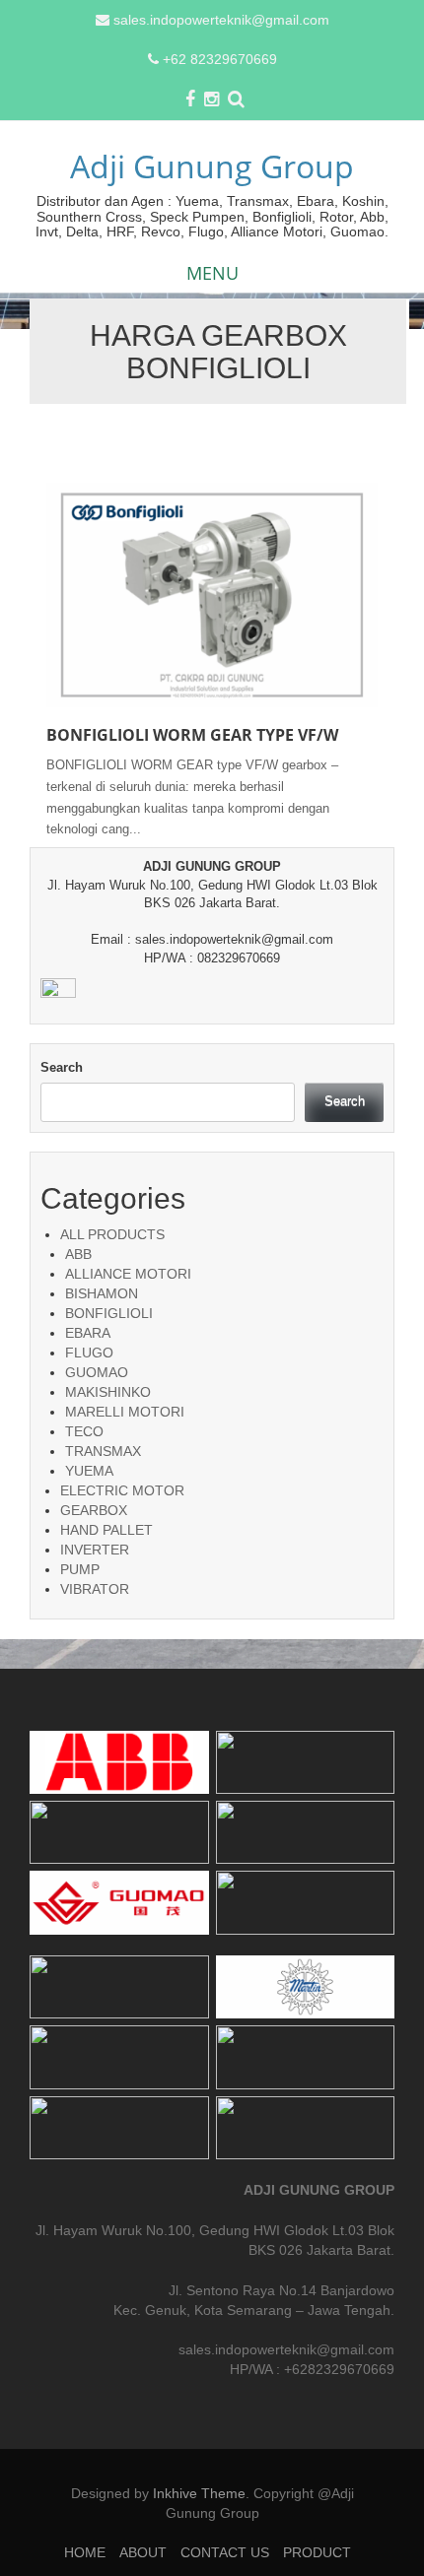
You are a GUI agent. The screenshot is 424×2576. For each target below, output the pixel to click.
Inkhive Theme (199, 2493)
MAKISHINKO (108, 1392)
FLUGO (89, 1353)
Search (62, 1067)
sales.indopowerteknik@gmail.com (221, 20)
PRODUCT (317, 2552)
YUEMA (89, 1471)
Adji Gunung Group (212, 166)
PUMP (80, 1569)
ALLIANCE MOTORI (128, 1274)
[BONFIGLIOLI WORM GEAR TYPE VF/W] (212, 594)
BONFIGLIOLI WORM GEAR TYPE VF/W (192, 735)
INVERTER (95, 1550)
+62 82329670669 (220, 59)
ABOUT (143, 2552)
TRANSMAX (103, 1451)
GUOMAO (97, 1372)
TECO (84, 1431)
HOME (85, 2552)
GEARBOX (94, 1510)
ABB (78, 1254)
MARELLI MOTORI (125, 1412)
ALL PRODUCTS (112, 1234)
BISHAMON (102, 1293)
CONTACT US (225, 2552)
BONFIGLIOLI (109, 1313)
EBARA (88, 1333)
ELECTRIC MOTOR (122, 1490)
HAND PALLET (106, 1530)
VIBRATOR (95, 1589)
